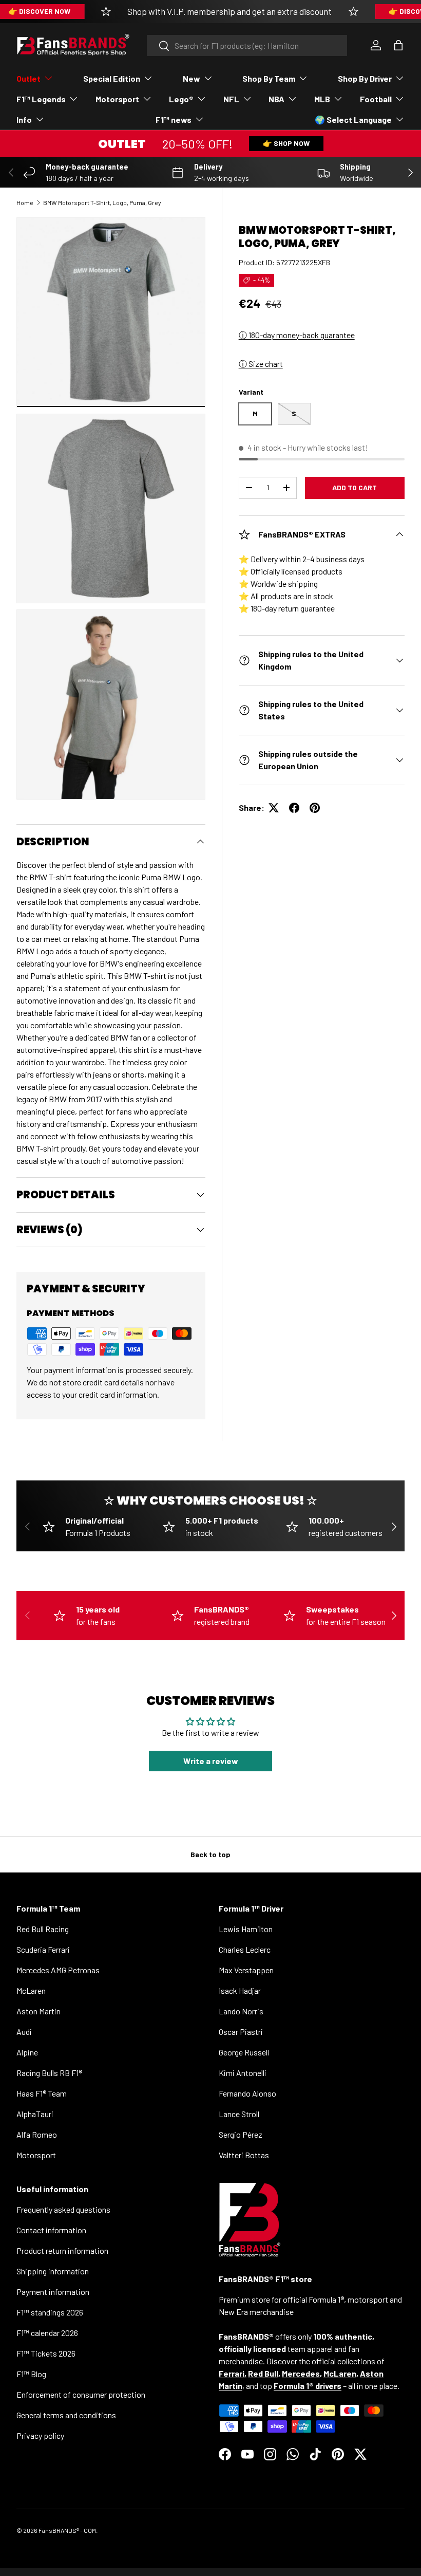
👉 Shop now (286, 143)
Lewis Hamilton (246, 1929)
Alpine (27, 2052)
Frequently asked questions (63, 2209)
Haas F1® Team (42, 2093)
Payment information (53, 2292)
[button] (398, 45)
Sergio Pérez (241, 2134)
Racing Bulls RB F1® (49, 2073)
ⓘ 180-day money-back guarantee (297, 335)
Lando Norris (241, 2011)
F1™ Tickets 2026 (46, 2353)
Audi (24, 2032)
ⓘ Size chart (261, 364)
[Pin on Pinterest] (315, 808)
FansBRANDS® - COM (67, 2530)
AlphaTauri (35, 2114)
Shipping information (53, 2271)
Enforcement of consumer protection (81, 2394)
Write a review (211, 1761)
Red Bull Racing (43, 1929)
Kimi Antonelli (243, 2073)
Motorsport (36, 2155)
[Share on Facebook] (294, 808)
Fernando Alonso (247, 2093)
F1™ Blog (31, 2374)
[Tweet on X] (274, 808)
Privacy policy (40, 2435)
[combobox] (247, 45)
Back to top (210, 1854)
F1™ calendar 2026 (47, 2333)
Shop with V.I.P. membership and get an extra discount (229, 11)
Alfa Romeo (37, 2134)
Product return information (62, 2250)
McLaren (31, 1990)
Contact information (51, 2230)
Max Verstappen (246, 1970)
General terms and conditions (66, 2415)
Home (25, 202)
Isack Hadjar (240, 1990)
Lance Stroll (239, 2114)
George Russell (244, 2052)
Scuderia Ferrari (43, 1949)
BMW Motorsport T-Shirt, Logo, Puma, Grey (102, 202)
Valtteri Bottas (244, 2155)
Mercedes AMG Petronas (58, 1970)
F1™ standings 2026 (50, 2312)
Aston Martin (39, 2011)
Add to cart (355, 487)
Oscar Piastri (241, 2032)
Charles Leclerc (245, 1949)
